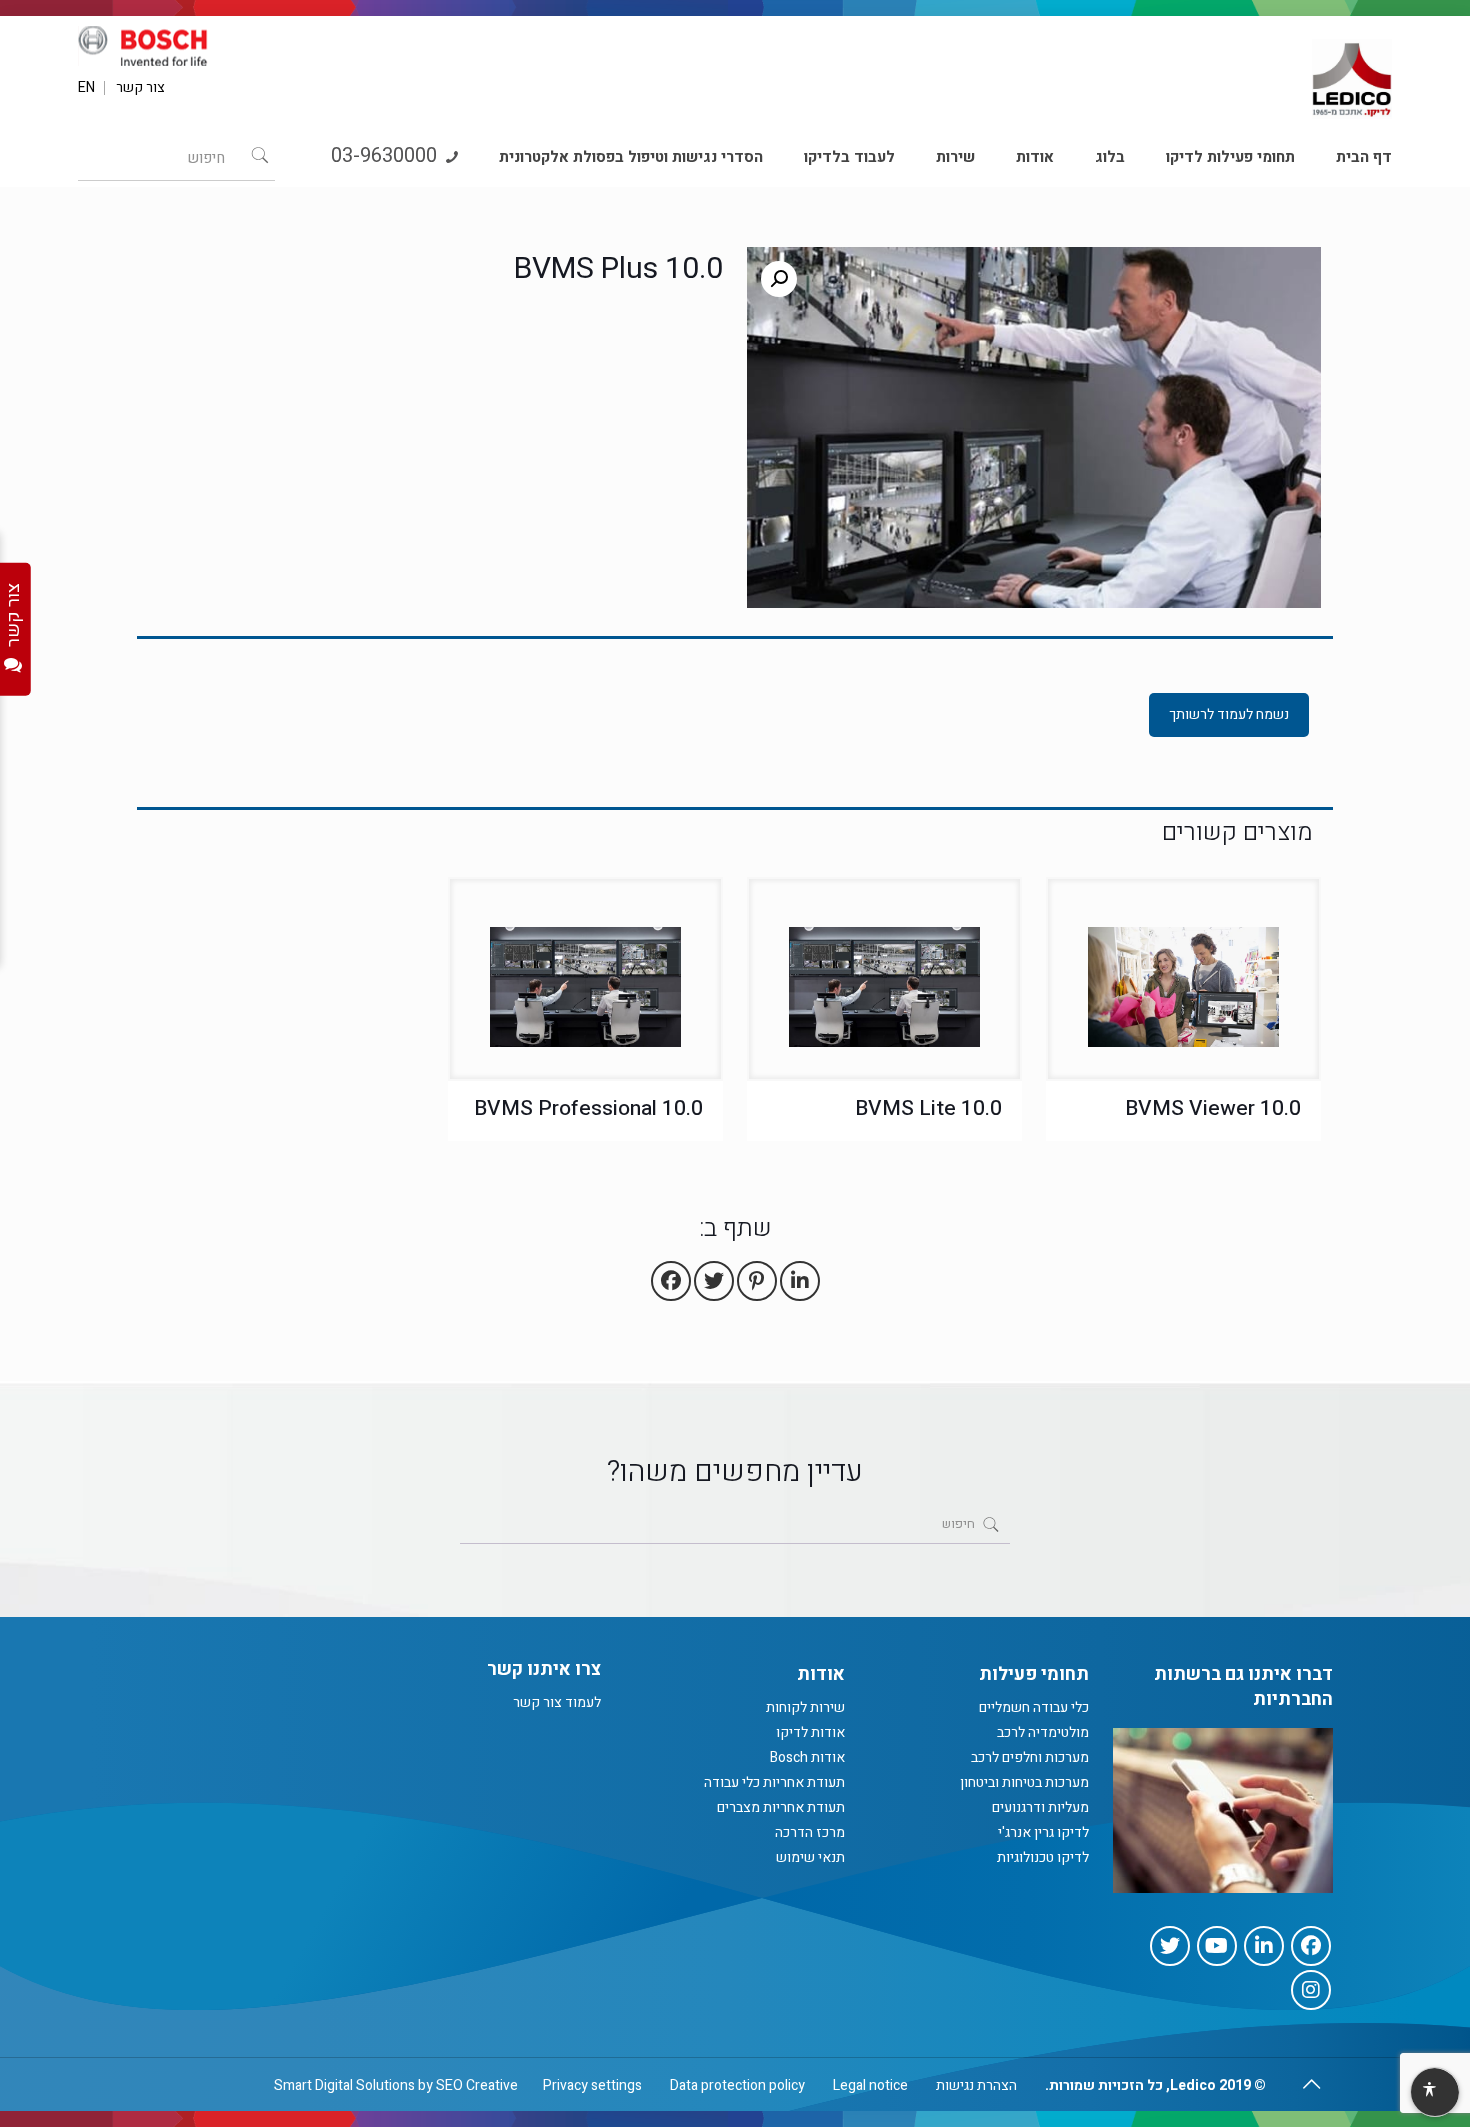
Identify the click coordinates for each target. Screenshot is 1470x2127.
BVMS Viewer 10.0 (1213, 1108)
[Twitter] (1170, 1946)
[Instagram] (1311, 1990)
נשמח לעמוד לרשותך (1229, 714)
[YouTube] (1217, 1946)
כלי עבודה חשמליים (1034, 1707)
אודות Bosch (807, 1757)
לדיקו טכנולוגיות (1043, 1857)
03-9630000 (386, 155)
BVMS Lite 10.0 (928, 1108)
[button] (779, 279)
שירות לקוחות (805, 1707)
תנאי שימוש (810, 1857)
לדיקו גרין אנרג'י (1043, 1832)
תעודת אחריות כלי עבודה (774, 1782)
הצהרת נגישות (976, 2085)
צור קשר (140, 88)
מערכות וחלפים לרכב (1030, 1757)
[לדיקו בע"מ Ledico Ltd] (1352, 71)
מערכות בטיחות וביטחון (1024, 1782)
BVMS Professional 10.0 (588, 1108)
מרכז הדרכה (810, 1832)
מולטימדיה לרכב (1043, 1732)
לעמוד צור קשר (557, 1702)
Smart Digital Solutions (344, 2085)
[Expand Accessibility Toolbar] (1434, 2093)
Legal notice (870, 2085)
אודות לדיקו (810, 1732)
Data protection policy (737, 2085)
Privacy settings (592, 2085)
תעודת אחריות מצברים (781, 1807)
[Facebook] (1311, 1946)
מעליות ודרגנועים (1040, 1807)
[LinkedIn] (1264, 1946)
